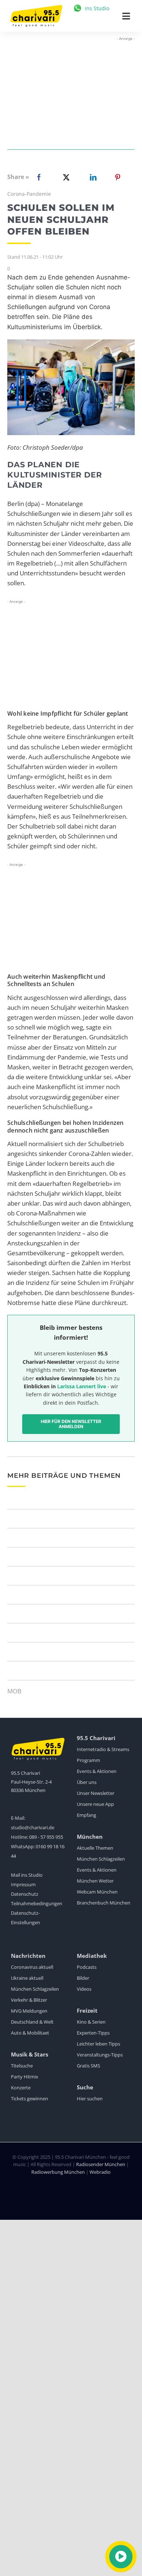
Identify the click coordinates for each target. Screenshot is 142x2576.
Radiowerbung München (58, 2172)
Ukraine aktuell (27, 1978)
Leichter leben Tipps (98, 2044)
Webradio (100, 2172)
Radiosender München (101, 2164)
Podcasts (87, 1967)
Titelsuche (22, 2066)
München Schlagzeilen (101, 1859)
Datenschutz (25, 1894)
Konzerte (21, 2088)
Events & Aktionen (97, 1771)
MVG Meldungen (29, 2011)
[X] (65, 177)
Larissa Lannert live (82, 1386)
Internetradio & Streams (103, 1749)
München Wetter (95, 1881)
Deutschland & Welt (32, 2022)
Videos (84, 1989)
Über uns (87, 1782)
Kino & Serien (91, 2022)
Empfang (86, 1815)
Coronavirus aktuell (32, 1967)
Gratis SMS (88, 2066)
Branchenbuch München (104, 1903)
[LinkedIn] (92, 177)
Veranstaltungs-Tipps (100, 2055)
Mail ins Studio (27, 1875)
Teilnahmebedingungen (37, 1903)
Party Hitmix (25, 2077)
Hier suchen (90, 2099)
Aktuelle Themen (95, 1848)
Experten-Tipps (93, 2033)
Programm (88, 1760)
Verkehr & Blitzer (29, 2000)
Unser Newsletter (96, 1793)
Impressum (23, 1884)
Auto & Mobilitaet (30, 2033)
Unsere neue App (95, 1804)
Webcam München (97, 1892)
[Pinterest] (118, 177)
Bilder (83, 1978)
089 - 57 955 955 (46, 1837)
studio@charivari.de (33, 1827)
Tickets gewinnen (29, 2099)
